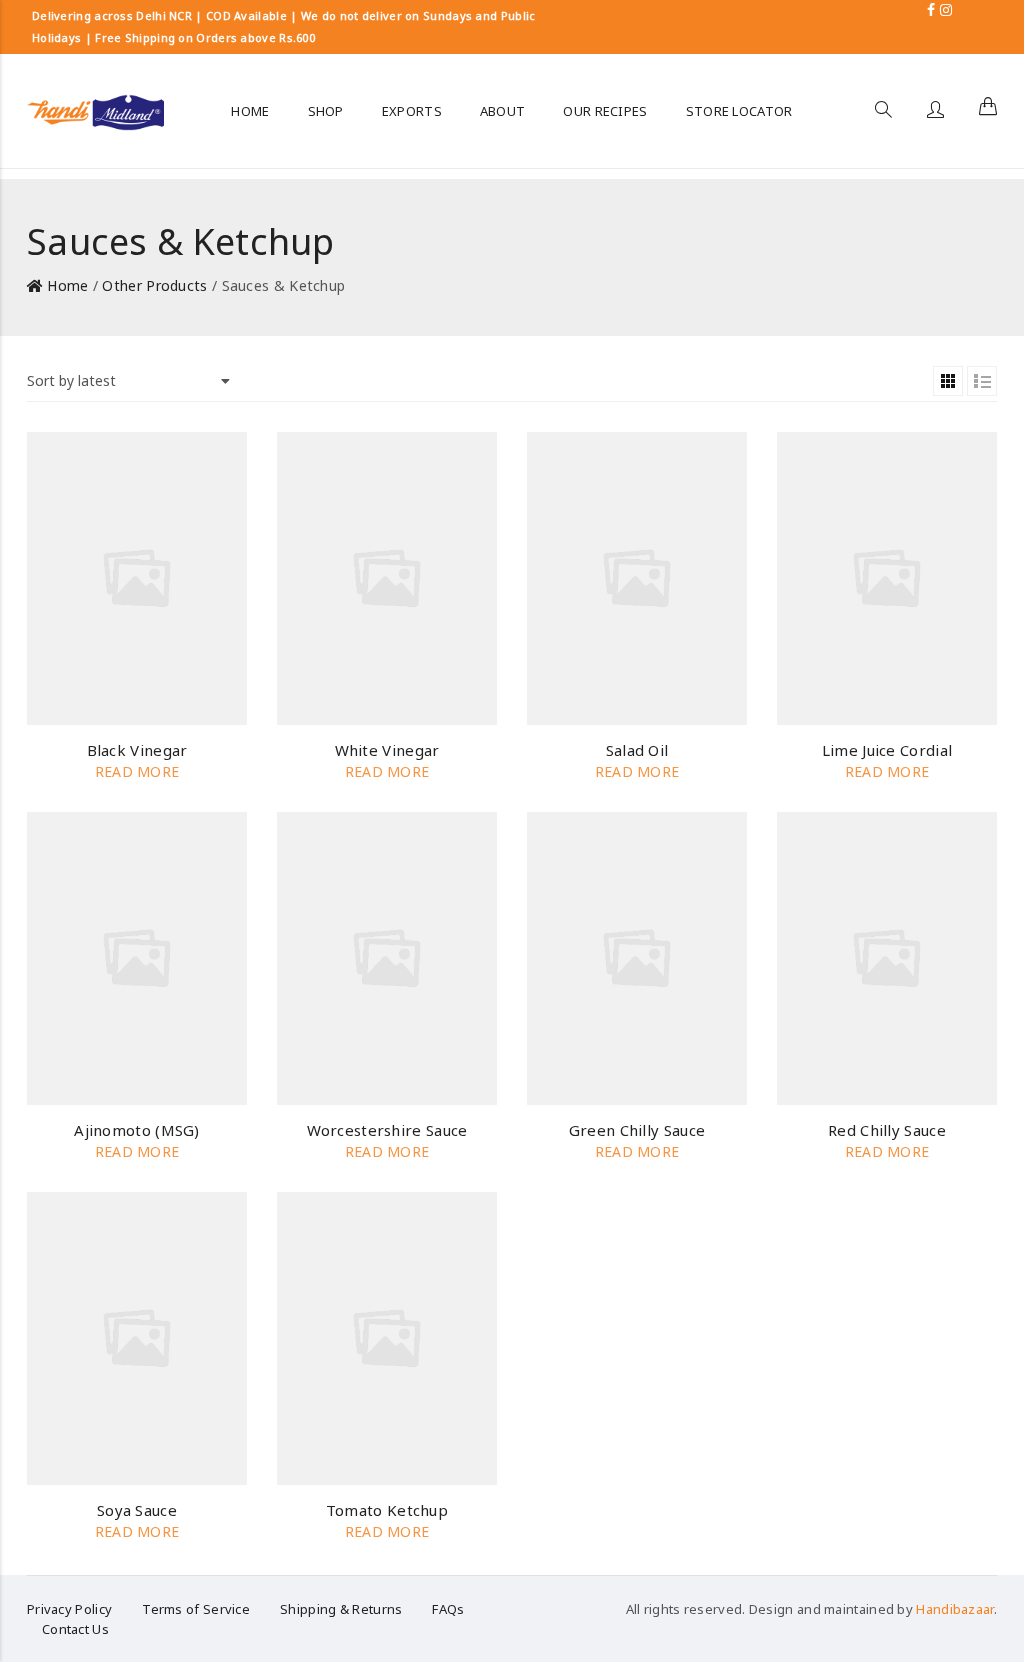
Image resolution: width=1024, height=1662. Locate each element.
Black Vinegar (137, 750)
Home (67, 285)
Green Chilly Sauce (637, 1130)
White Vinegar (387, 750)
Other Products (154, 285)
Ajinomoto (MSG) (137, 1130)
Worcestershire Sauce (387, 1130)
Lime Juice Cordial (887, 750)
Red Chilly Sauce (887, 1130)
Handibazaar (954, 1609)
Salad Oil (637, 750)
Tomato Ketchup (387, 1510)
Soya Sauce (137, 1510)
